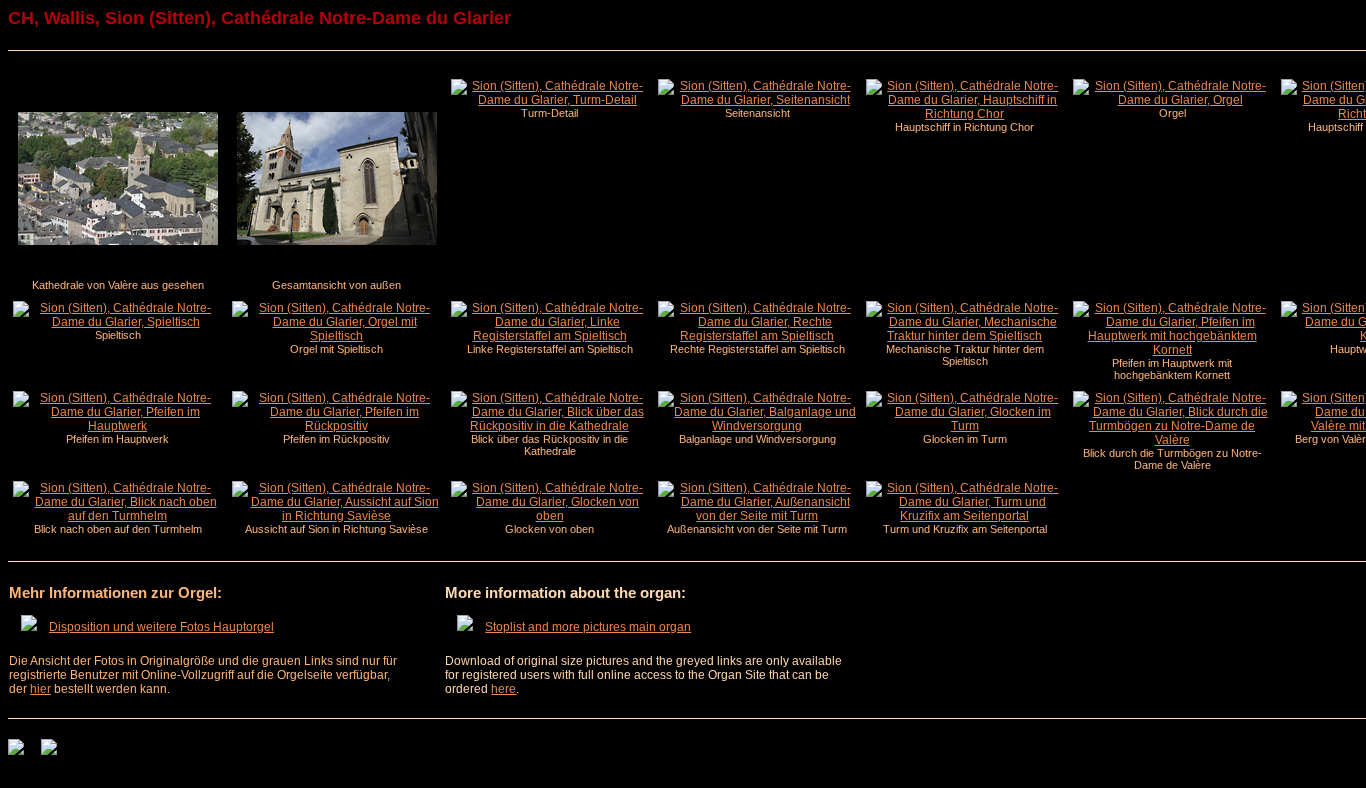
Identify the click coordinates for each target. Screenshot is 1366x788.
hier (40, 689)
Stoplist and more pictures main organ (588, 627)
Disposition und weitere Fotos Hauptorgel (161, 627)
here (503, 689)
